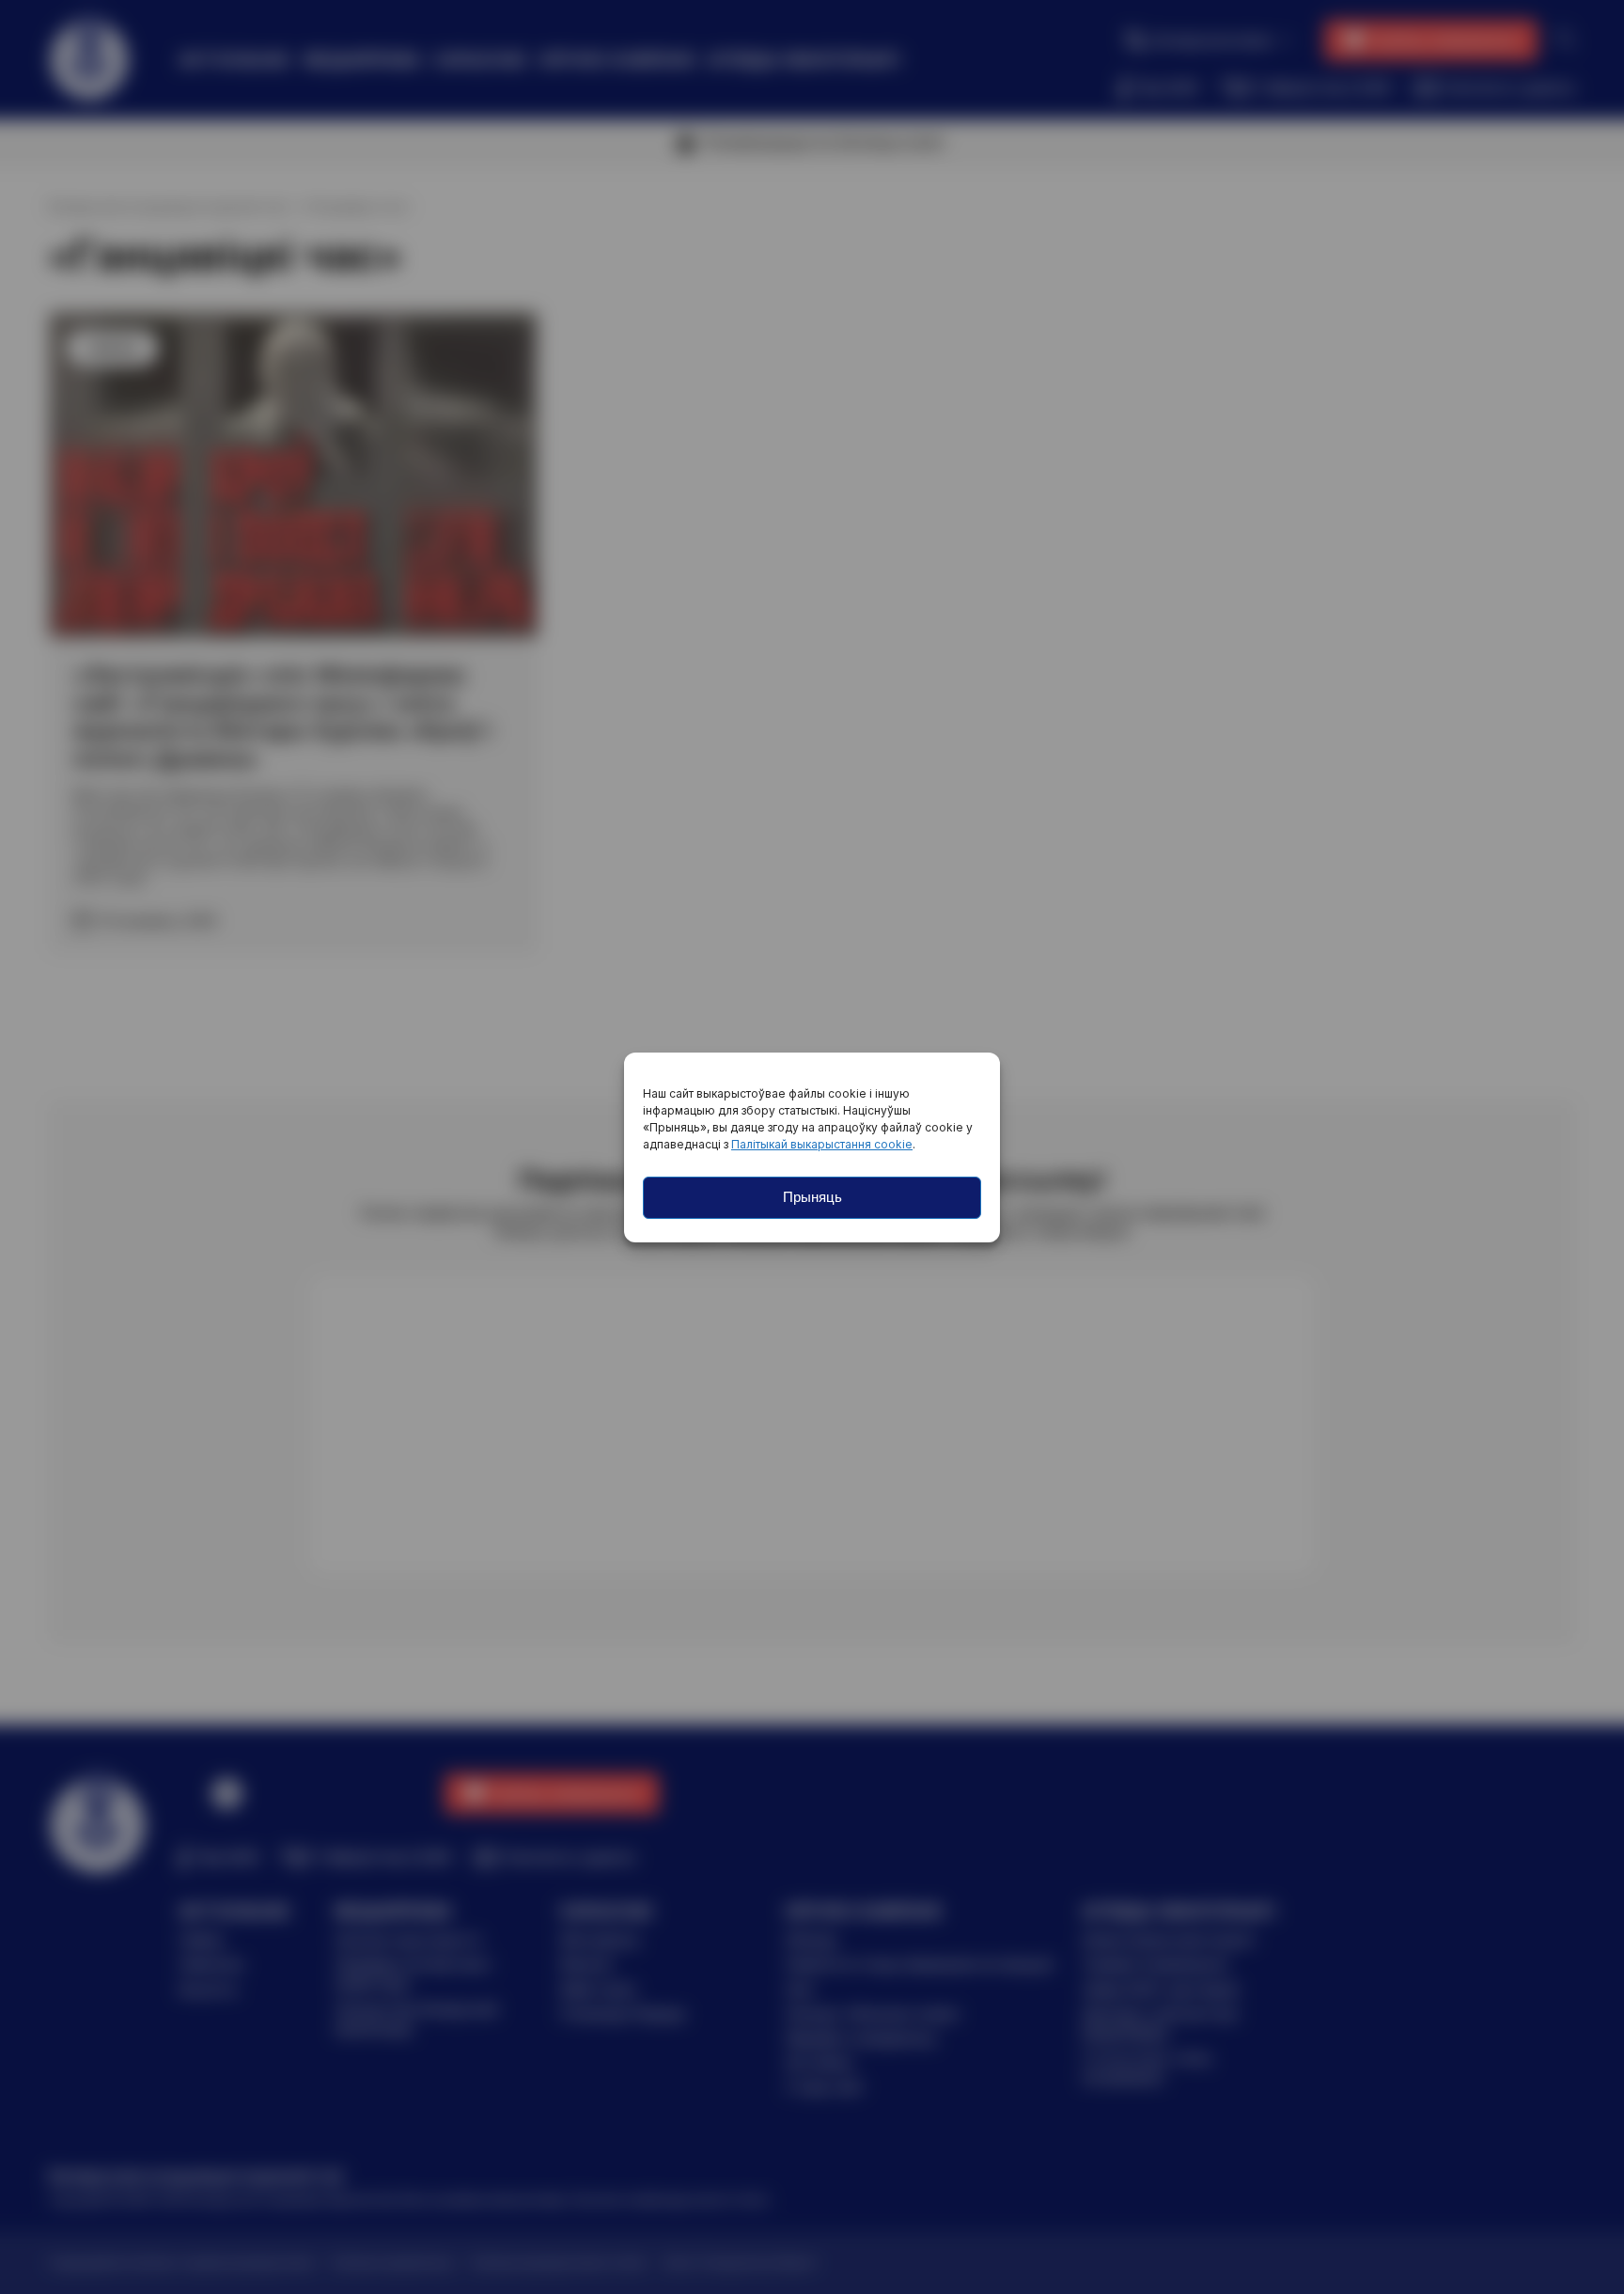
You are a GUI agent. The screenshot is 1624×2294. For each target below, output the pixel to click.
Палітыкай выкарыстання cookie (822, 1144)
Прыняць (812, 1197)
